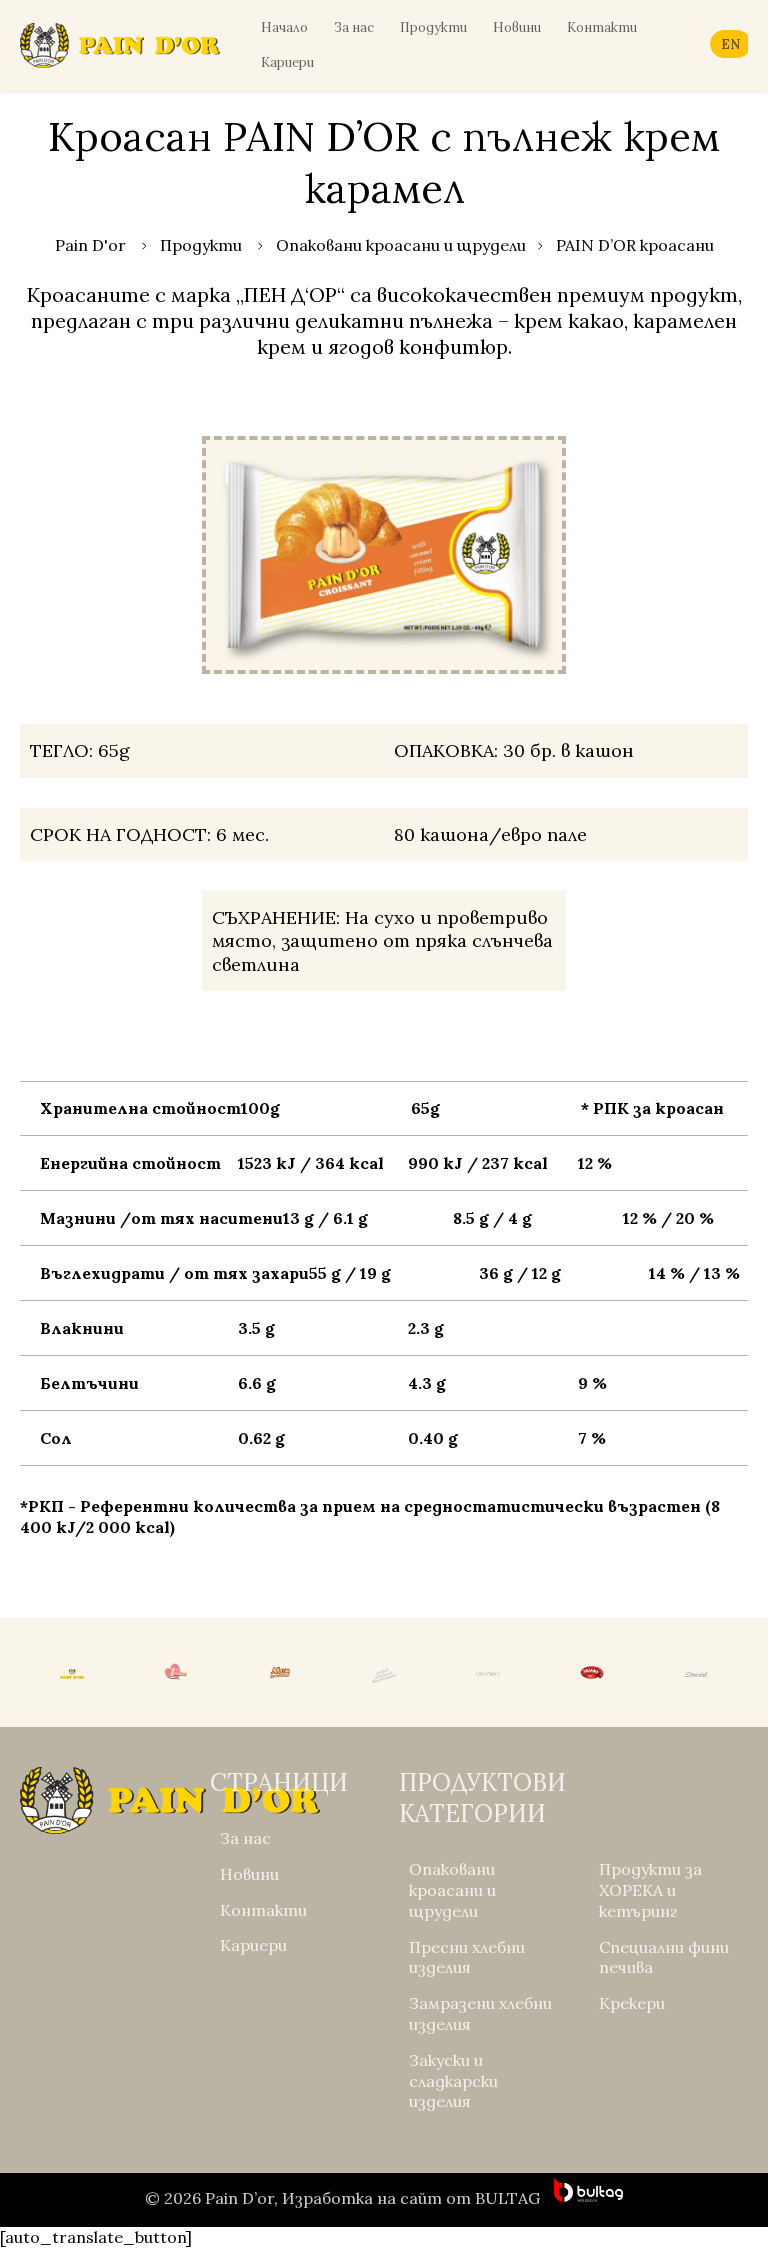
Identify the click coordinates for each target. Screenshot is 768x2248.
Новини (517, 27)
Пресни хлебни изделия (467, 1957)
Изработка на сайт (362, 2198)
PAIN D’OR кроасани (635, 245)
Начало (284, 27)
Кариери (287, 62)
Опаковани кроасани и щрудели (401, 245)
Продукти (433, 27)
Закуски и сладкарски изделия (453, 2081)
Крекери (632, 2003)
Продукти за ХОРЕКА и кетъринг (650, 1890)
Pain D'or (90, 245)
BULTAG (507, 2198)
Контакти (602, 27)
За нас (354, 27)
